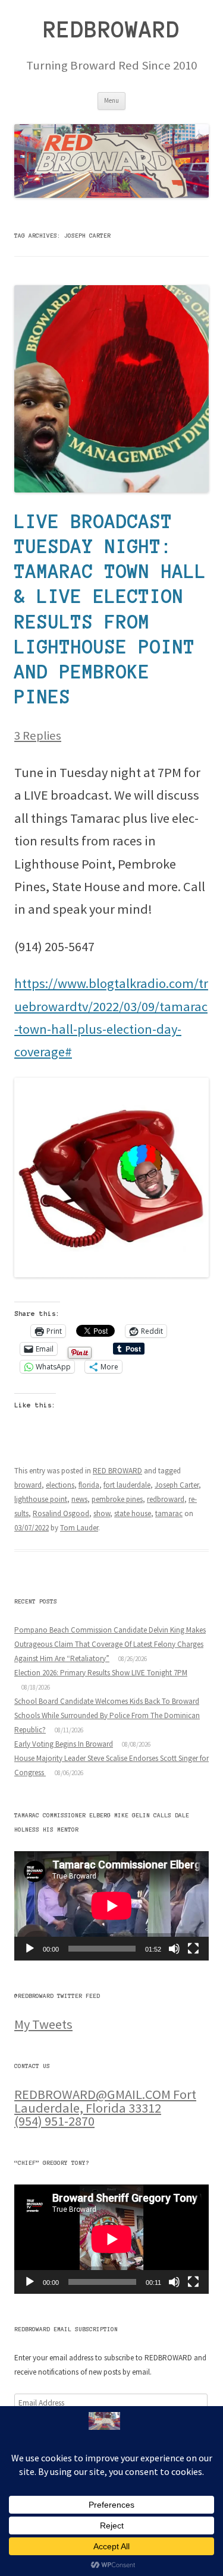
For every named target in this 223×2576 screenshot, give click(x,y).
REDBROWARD (112, 30)
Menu (111, 100)
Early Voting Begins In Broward (64, 1744)
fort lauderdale (127, 1485)
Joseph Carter (177, 1485)
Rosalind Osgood (61, 1513)
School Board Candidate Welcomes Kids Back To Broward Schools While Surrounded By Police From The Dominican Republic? (107, 1715)
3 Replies (38, 735)
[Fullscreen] (193, 1949)
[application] (111, 1906)
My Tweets (43, 2024)
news (79, 1499)
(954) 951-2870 (54, 2121)
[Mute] (174, 1949)
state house (133, 1513)
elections (60, 1485)
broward (28, 1485)
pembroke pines (117, 1499)
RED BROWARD (117, 1471)
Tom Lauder (79, 1528)
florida (89, 1485)
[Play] (30, 1949)
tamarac (169, 1513)
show (102, 1513)
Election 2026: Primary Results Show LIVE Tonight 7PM (101, 1673)
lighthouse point (41, 1499)
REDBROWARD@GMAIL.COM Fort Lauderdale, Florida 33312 (105, 2101)
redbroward (166, 1499)
